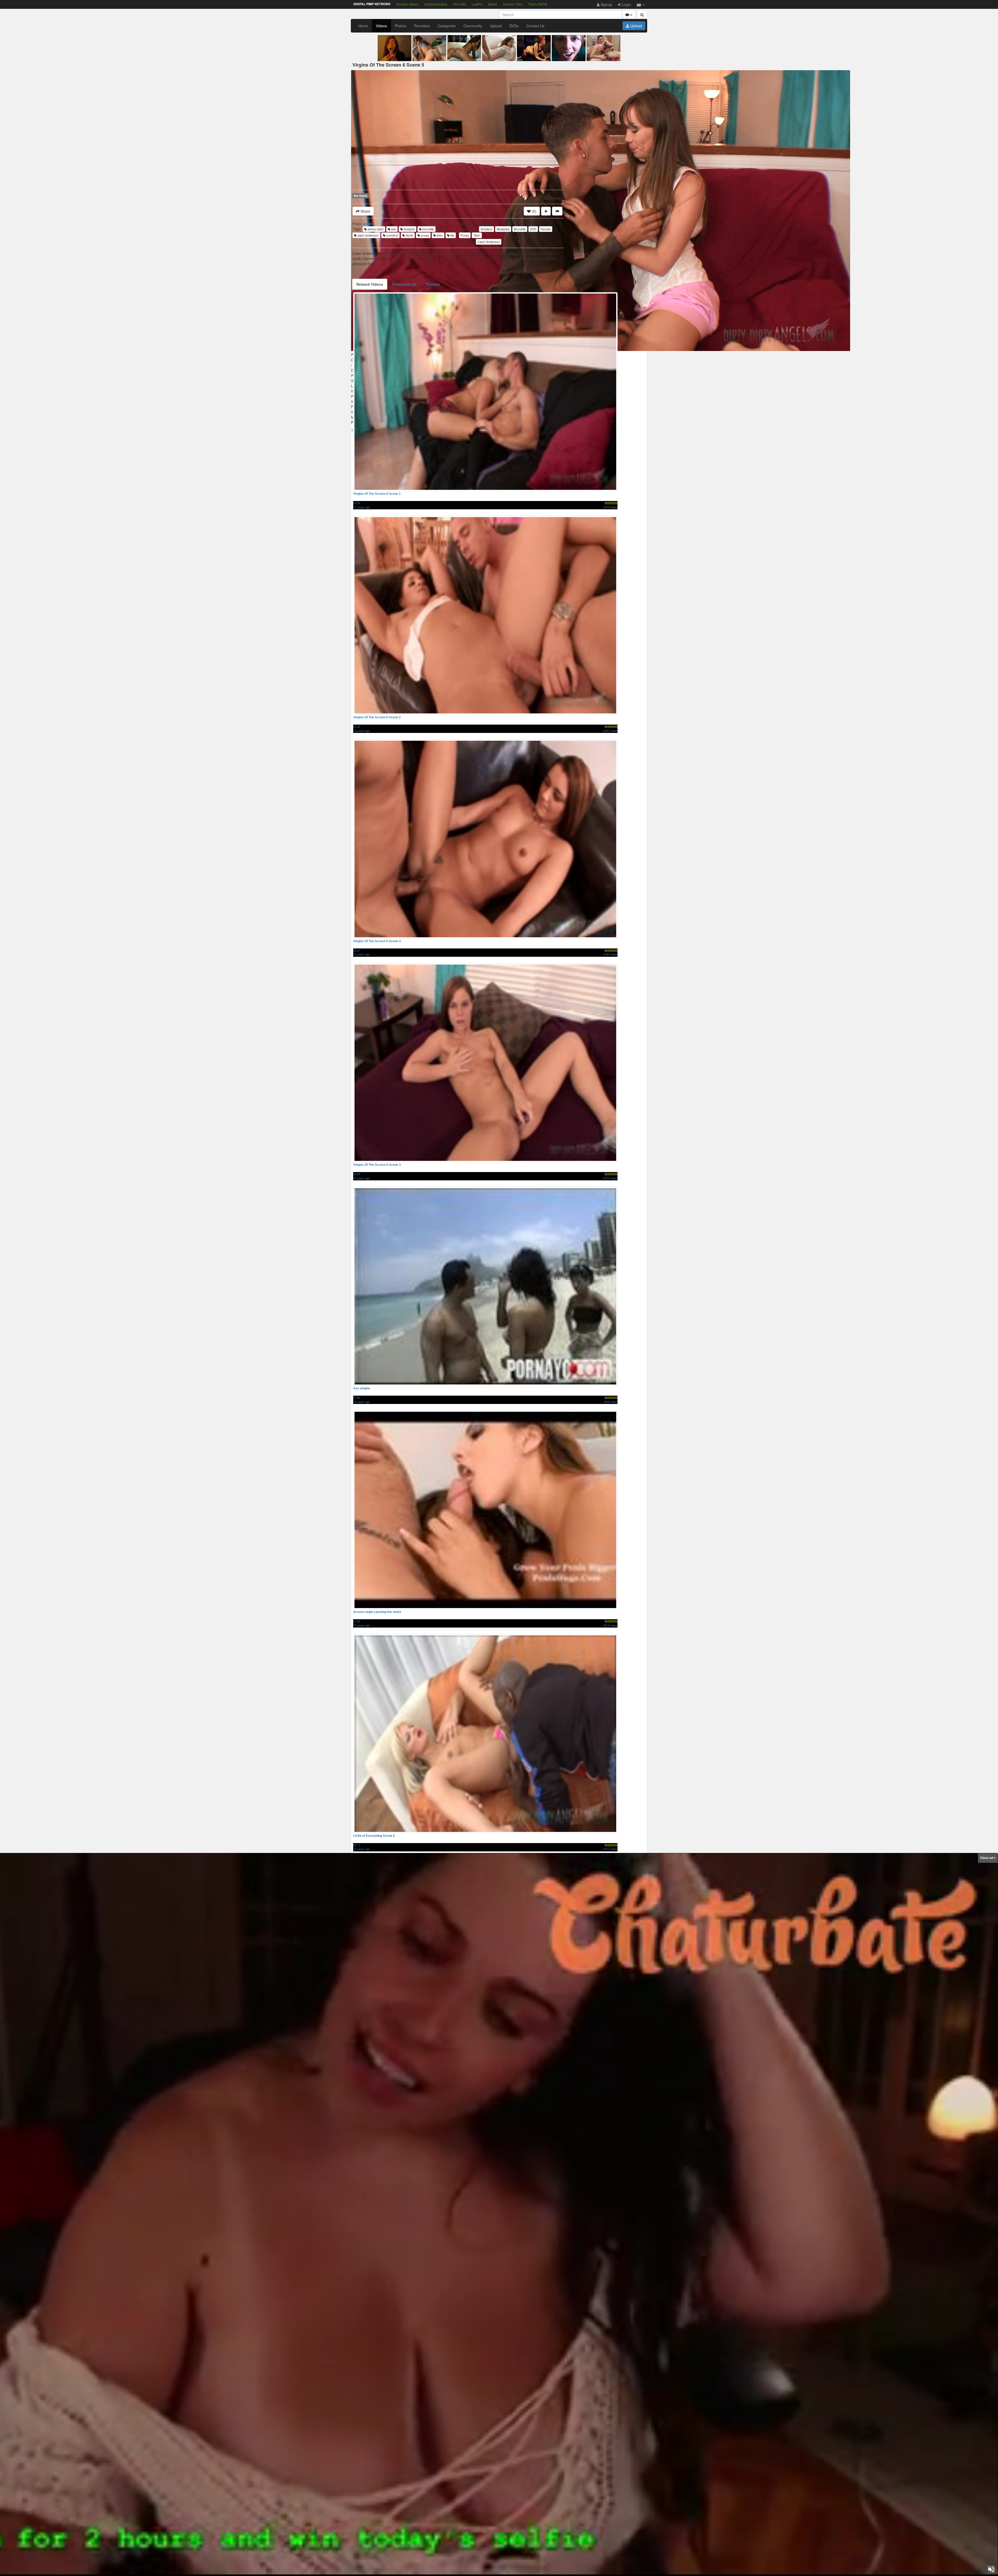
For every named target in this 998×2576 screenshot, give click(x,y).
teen (439, 235)
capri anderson (368, 235)
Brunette (520, 229)
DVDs (514, 26)
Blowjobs (503, 229)
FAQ (465, 2566)
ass (393, 229)
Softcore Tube (513, 4)
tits (452, 235)
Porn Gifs (459, 4)
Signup (606, 4)
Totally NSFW (538, 4)
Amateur (487, 229)
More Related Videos (501, 2535)
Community (473, 26)
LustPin (477, 4)
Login (626, 4)
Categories (447, 26)
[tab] (370, 284)
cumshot (392, 235)
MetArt (493, 4)
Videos (381, 26)
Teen (477, 235)
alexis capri (375, 229)
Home (363, 26)
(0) (534, 211)
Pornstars (422, 26)
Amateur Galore (408, 4)
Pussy (465, 235)
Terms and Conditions (491, 2566)
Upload (496, 26)
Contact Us (535, 26)
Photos (400, 26)
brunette (428, 229)
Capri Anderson (489, 242)
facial (409, 235)
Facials (546, 229)
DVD (533, 229)
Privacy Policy (524, 2566)
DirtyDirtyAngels (436, 4)
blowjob (409, 229)
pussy (425, 235)
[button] (641, 4)
